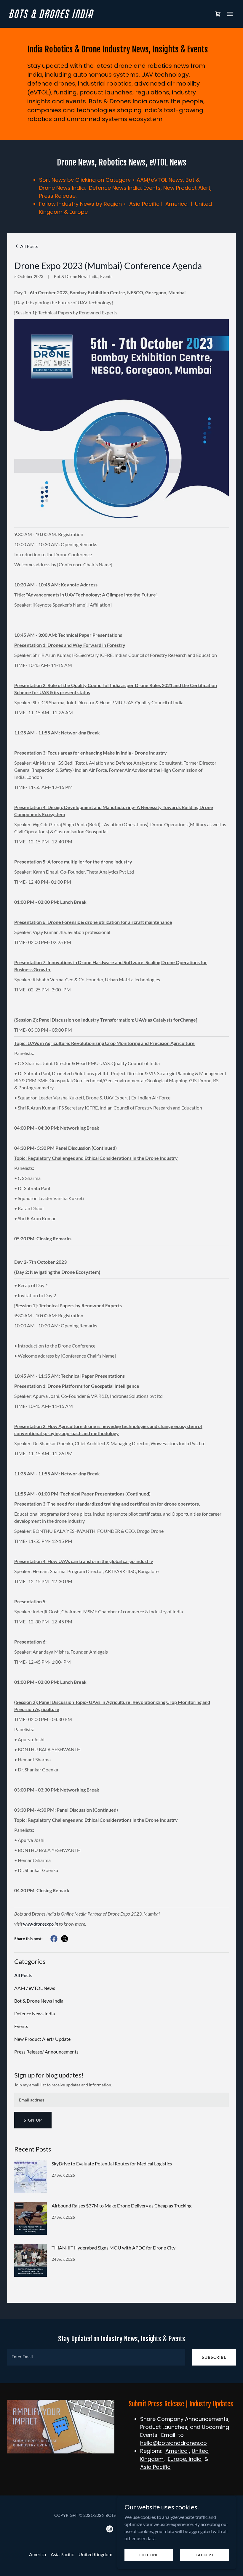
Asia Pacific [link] (62, 2554)
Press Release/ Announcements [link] (46, 2052)
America (177, 204)
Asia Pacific (144, 204)
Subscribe (214, 2357)
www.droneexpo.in (41, 1924)
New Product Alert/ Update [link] (42, 2039)
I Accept (205, 2555)
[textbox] (121, 2100)
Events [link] (21, 2026)
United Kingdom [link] (95, 2554)
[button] (218, 14)
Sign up (33, 2120)
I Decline (149, 2555)
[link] (52, 16)
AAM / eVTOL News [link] (35, 1988)
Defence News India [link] (35, 2013)
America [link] (37, 2554)
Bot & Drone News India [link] (39, 2001)
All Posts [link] (23, 1975)
